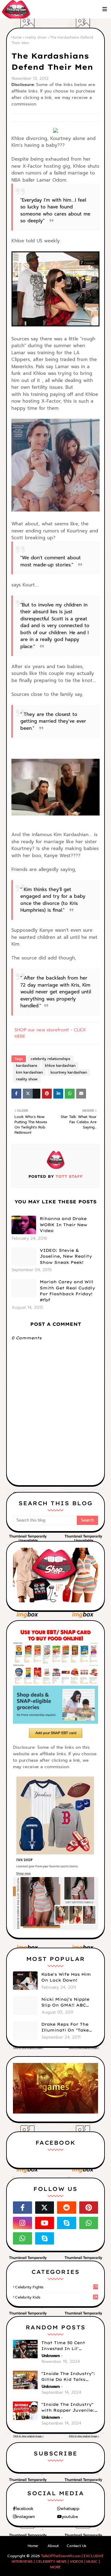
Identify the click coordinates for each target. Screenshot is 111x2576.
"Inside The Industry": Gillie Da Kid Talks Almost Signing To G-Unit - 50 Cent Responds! (68, 2377)
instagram (26, 2517)
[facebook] (23, 2208)
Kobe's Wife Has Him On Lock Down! (66, 1977)
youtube (70, 2517)
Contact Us (76, 2546)
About (53, 2546)
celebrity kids (56, 2297)
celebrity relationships (50, 1059)
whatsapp (70, 2509)
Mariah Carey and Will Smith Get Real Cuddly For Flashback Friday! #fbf (67, 1291)
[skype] (67, 2223)
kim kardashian (29, 1072)
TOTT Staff (68, 1176)
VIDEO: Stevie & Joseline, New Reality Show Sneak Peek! (66, 1256)
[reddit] (67, 2208)
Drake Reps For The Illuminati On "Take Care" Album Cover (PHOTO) (65, 2028)
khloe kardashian (60, 1066)
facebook (24, 2509)
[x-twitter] (45, 2208)
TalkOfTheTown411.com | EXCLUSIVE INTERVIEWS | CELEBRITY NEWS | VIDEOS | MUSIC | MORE (58, 2562)
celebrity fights (56, 2287)
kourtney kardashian (69, 1072)
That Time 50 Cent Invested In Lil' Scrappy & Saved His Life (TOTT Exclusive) (67, 2346)
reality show (36, 37)
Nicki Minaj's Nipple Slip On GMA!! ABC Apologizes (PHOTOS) (67, 2003)
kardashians (27, 1066)
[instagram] (23, 2223)
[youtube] (45, 2223)
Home (16, 37)
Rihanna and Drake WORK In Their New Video (64, 1224)
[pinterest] (89, 2208)
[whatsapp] (89, 2223)
